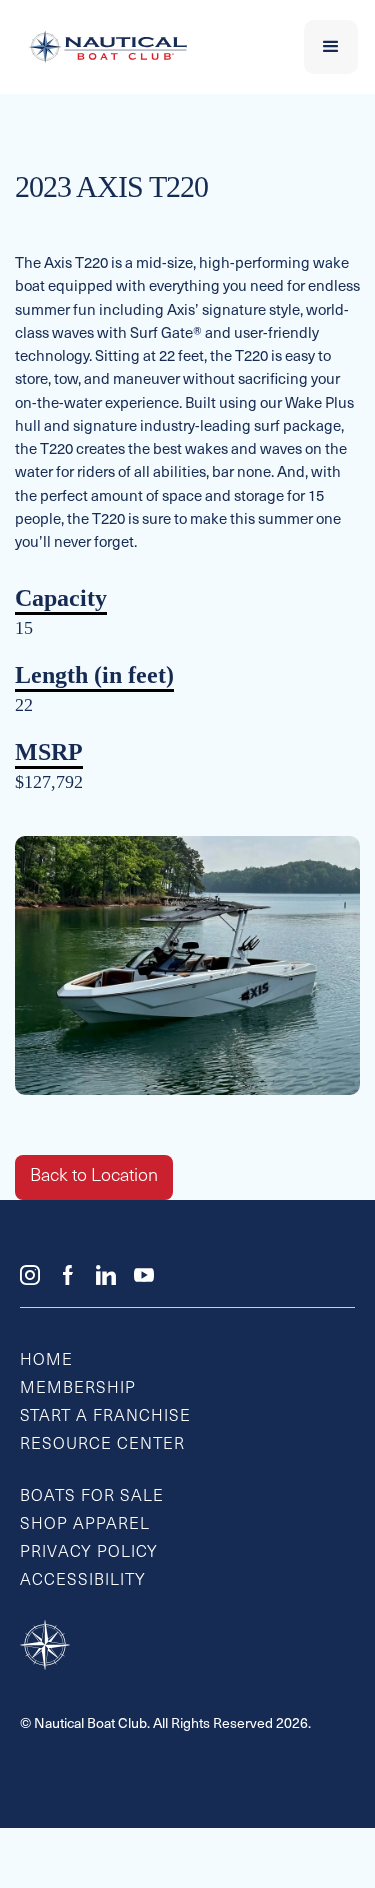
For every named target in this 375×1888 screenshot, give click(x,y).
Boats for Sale (92, 1497)
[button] (331, 47)
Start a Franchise (105, 1417)
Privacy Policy (89, 1553)
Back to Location (94, 1177)
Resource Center (102, 1445)
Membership (78, 1389)
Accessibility (83, 1581)
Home (46, 1361)
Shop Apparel (85, 1525)
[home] (103, 47)
